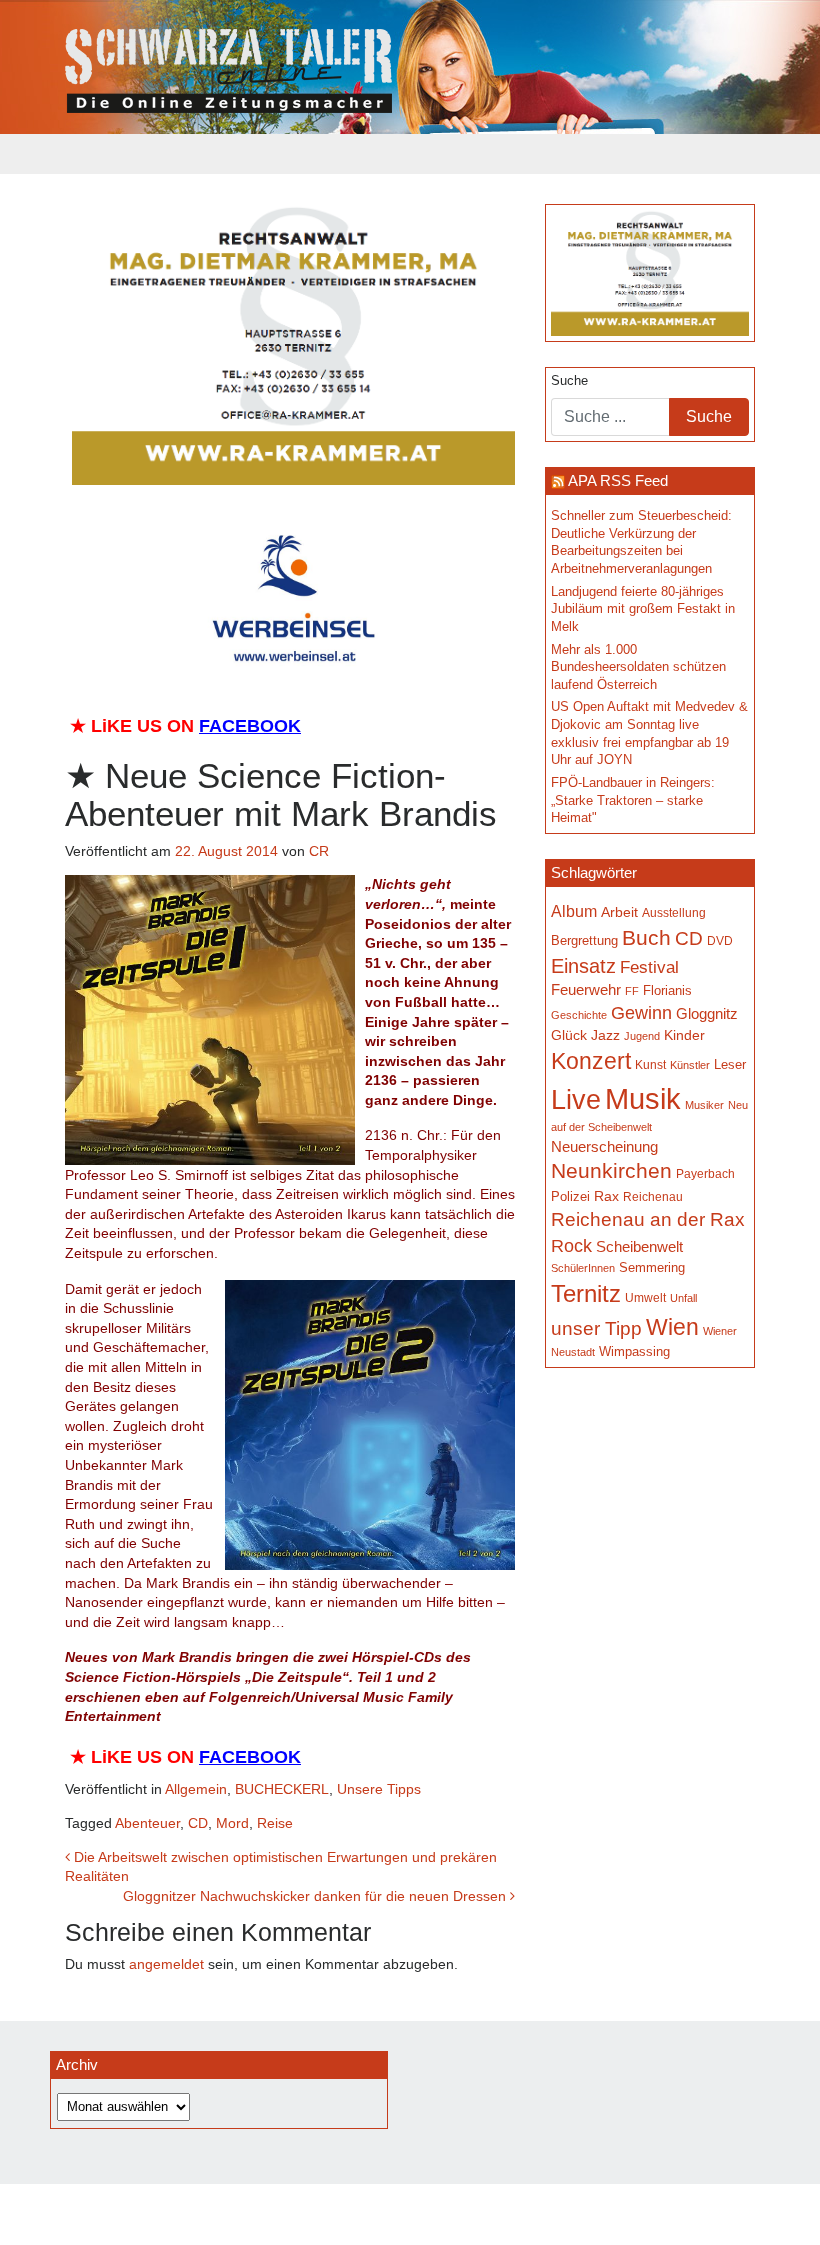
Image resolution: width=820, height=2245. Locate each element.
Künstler (690, 1065)
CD (198, 1823)
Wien (672, 1327)
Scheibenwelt (639, 1247)
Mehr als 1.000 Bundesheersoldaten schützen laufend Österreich (638, 667)
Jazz (605, 1035)
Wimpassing (634, 1351)
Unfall (683, 1298)
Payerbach (705, 1174)
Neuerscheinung (604, 1147)
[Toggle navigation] (78, 154)
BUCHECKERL (282, 1789)
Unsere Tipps (379, 1789)
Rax (606, 1196)
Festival (649, 967)
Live (576, 1100)
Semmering (652, 1267)
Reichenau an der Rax (648, 1219)
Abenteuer (147, 1823)
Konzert (591, 1061)
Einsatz (583, 966)
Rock (571, 1246)
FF (632, 991)
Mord (232, 1823)
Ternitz (586, 1293)
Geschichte (579, 1015)
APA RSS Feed (618, 480)
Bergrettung (584, 940)
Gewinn (641, 1013)
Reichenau (653, 1197)
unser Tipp (596, 1328)
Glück (569, 1035)
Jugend (642, 1036)
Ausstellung (674, 913)
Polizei (570, 1196)
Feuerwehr (586, 990)
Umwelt (645, 1297)
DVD (720, 940)
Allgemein (196, 1789)
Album (574, 911)
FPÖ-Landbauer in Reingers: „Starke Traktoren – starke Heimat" (633, 800)
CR (319, 851)
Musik (643, 1098)
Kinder (684, 1035)
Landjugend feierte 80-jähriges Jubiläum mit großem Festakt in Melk (643, 609)
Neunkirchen (611, 1171)
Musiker (704, 1105)
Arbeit (619, 912)
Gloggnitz (707, 1014)
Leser (730, 1065)
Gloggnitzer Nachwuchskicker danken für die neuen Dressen (316, 1896)
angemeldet (166, 1964)
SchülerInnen (583, 1268)
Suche (569, 381)
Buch (646, 937)
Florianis (667, 990)
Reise (275, 1823)
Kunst (650, 1065)
